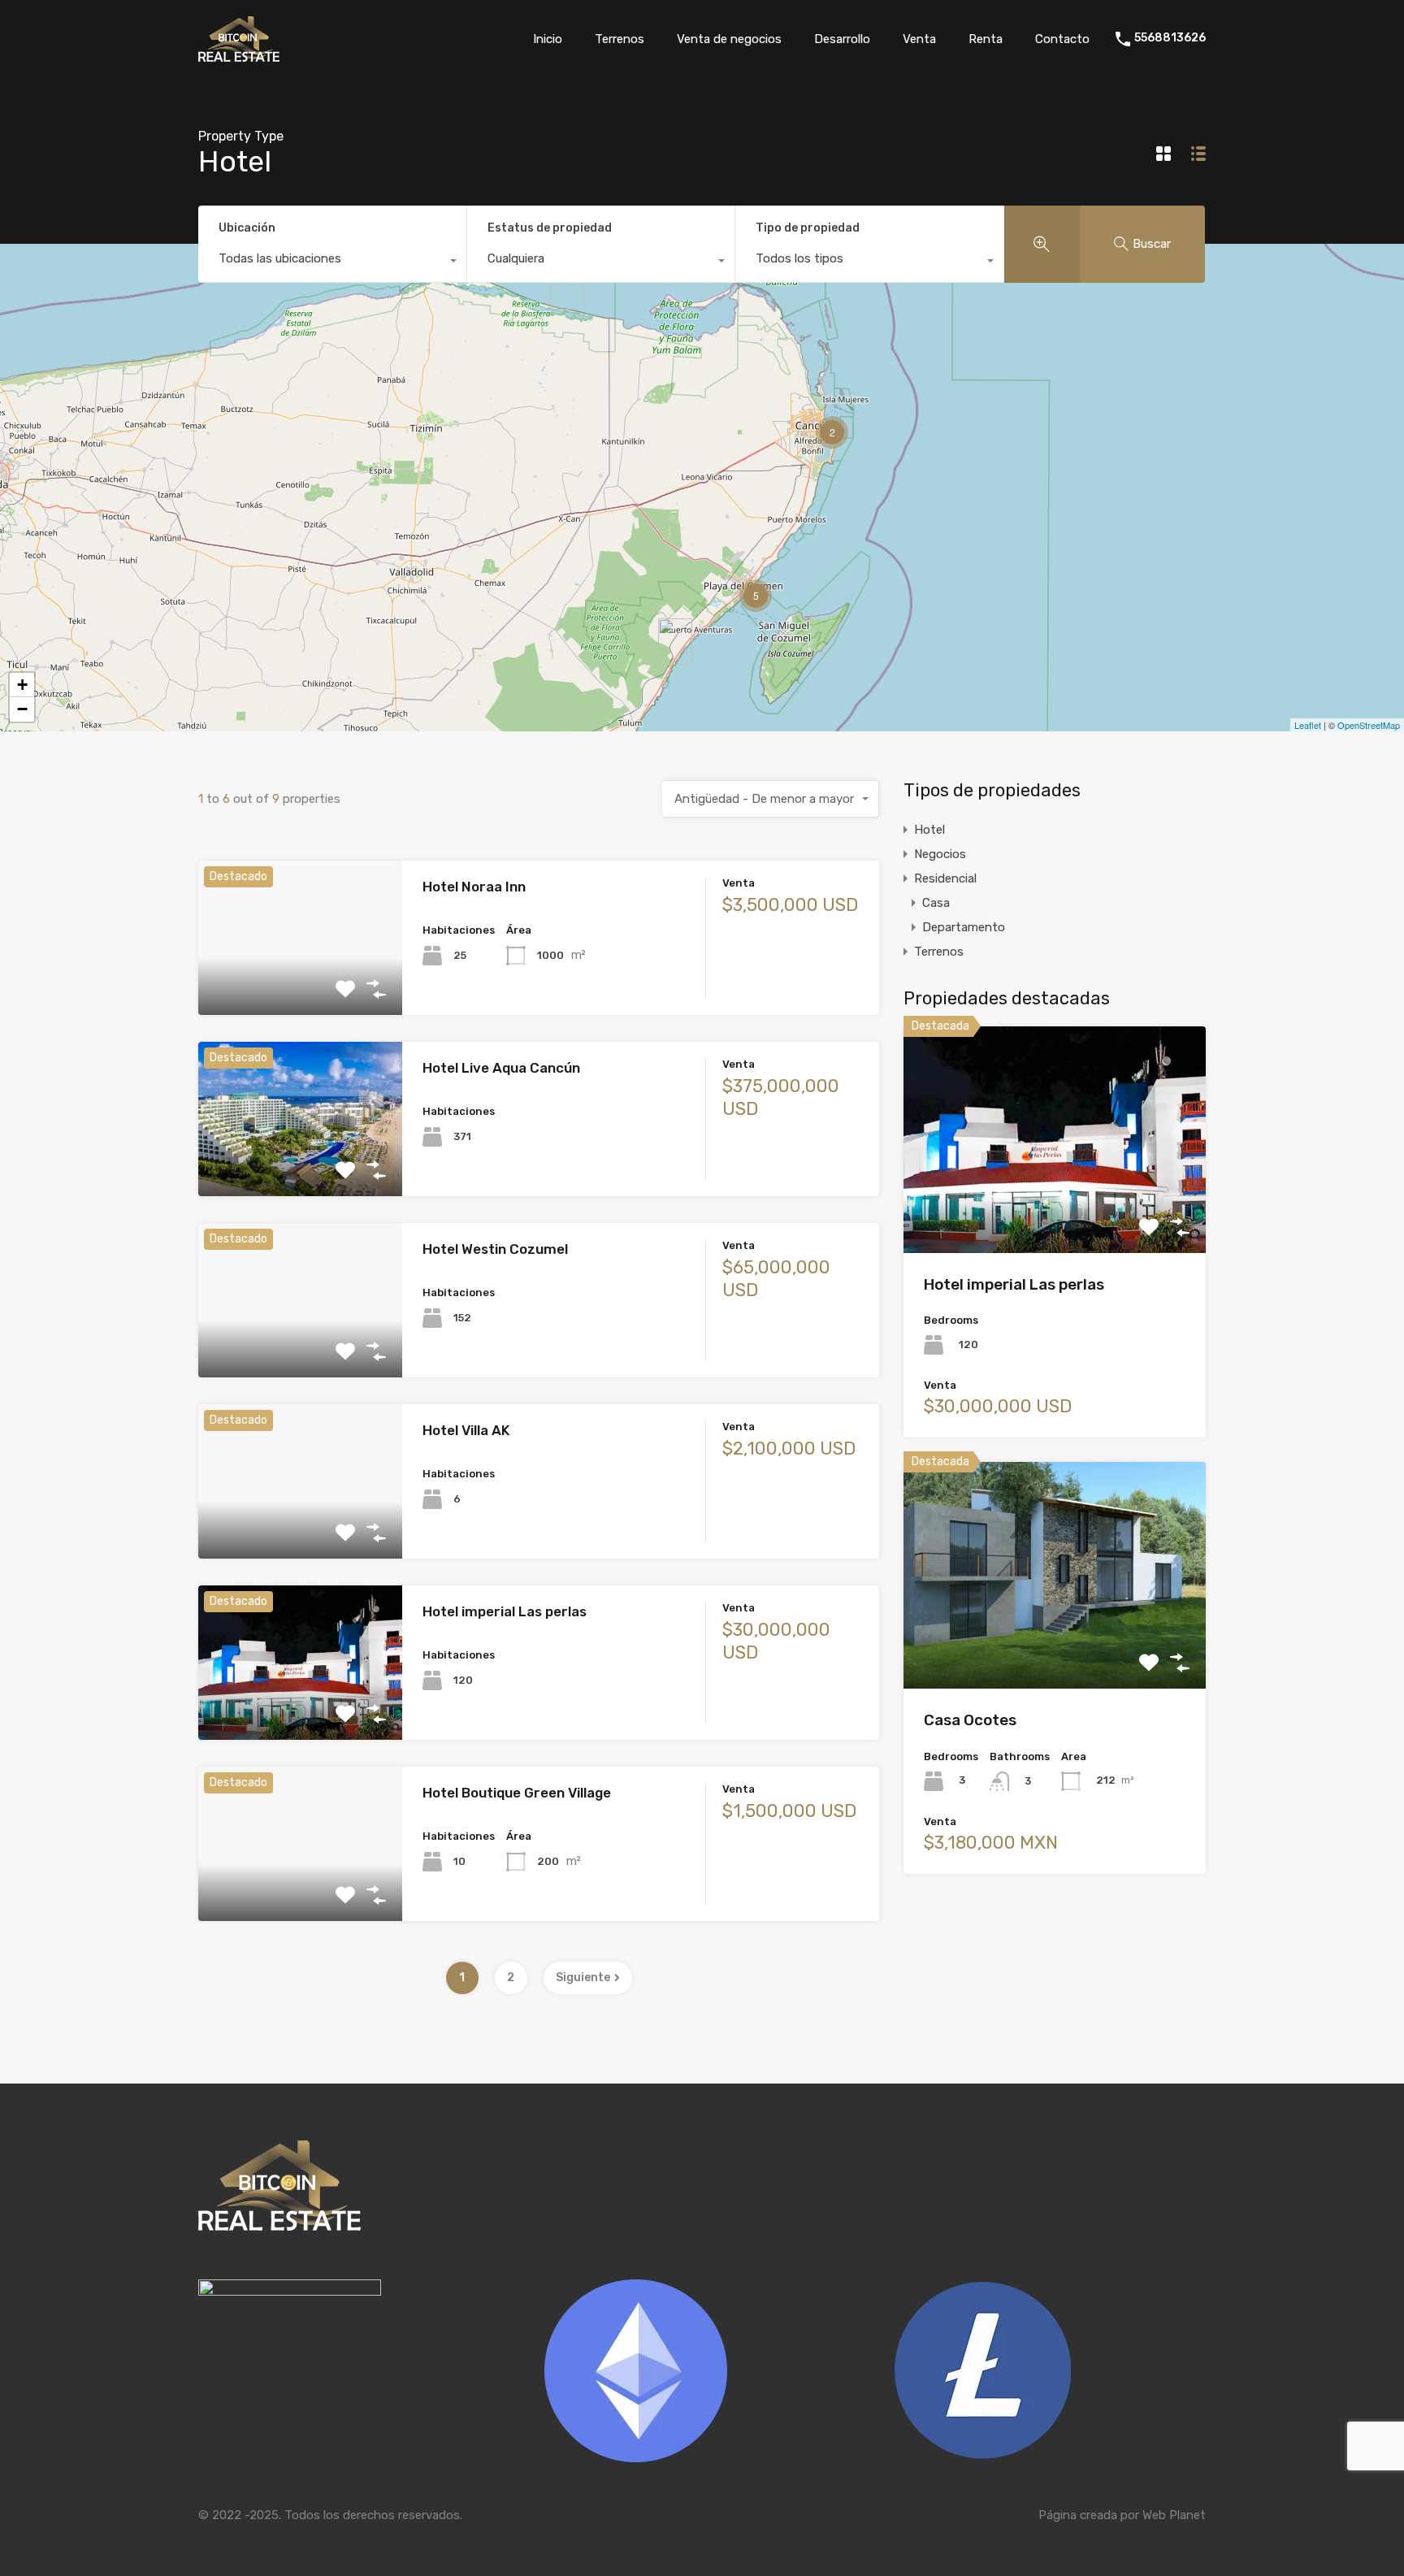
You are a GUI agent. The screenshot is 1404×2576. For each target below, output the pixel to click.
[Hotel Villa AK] (675, 642)
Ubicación (247, 228)
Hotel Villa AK (466, 1430)
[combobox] (332, 262)
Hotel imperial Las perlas (505, 1611)
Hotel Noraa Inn (474, 887)
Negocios (940, 854)
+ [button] (22, 685)
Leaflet (1308, 725)
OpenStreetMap (1369, 725)
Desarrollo (842, 39)
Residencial (945, 878)
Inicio (548, 39)
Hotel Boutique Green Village (517, 1793)
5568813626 (1170, 38)
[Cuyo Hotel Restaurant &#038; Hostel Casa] (567, 286)
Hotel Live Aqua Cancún (501, 1068)
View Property (1055, 1207)
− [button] (22, 709)
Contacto (1062, 39)
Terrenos (620, 39)
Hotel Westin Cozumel (495, 1249)
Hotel (929, 830)
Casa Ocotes (970, 1720)
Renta (986, 39)
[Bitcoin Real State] (239, 54)
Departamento (964, 927)
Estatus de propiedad (550, 228)
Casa (936, 903)
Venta (919, 39)
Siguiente (583, 1978)
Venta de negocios (729, 39)
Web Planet (1174, 2515)
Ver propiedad (300, 984)
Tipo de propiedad (808, 228)
